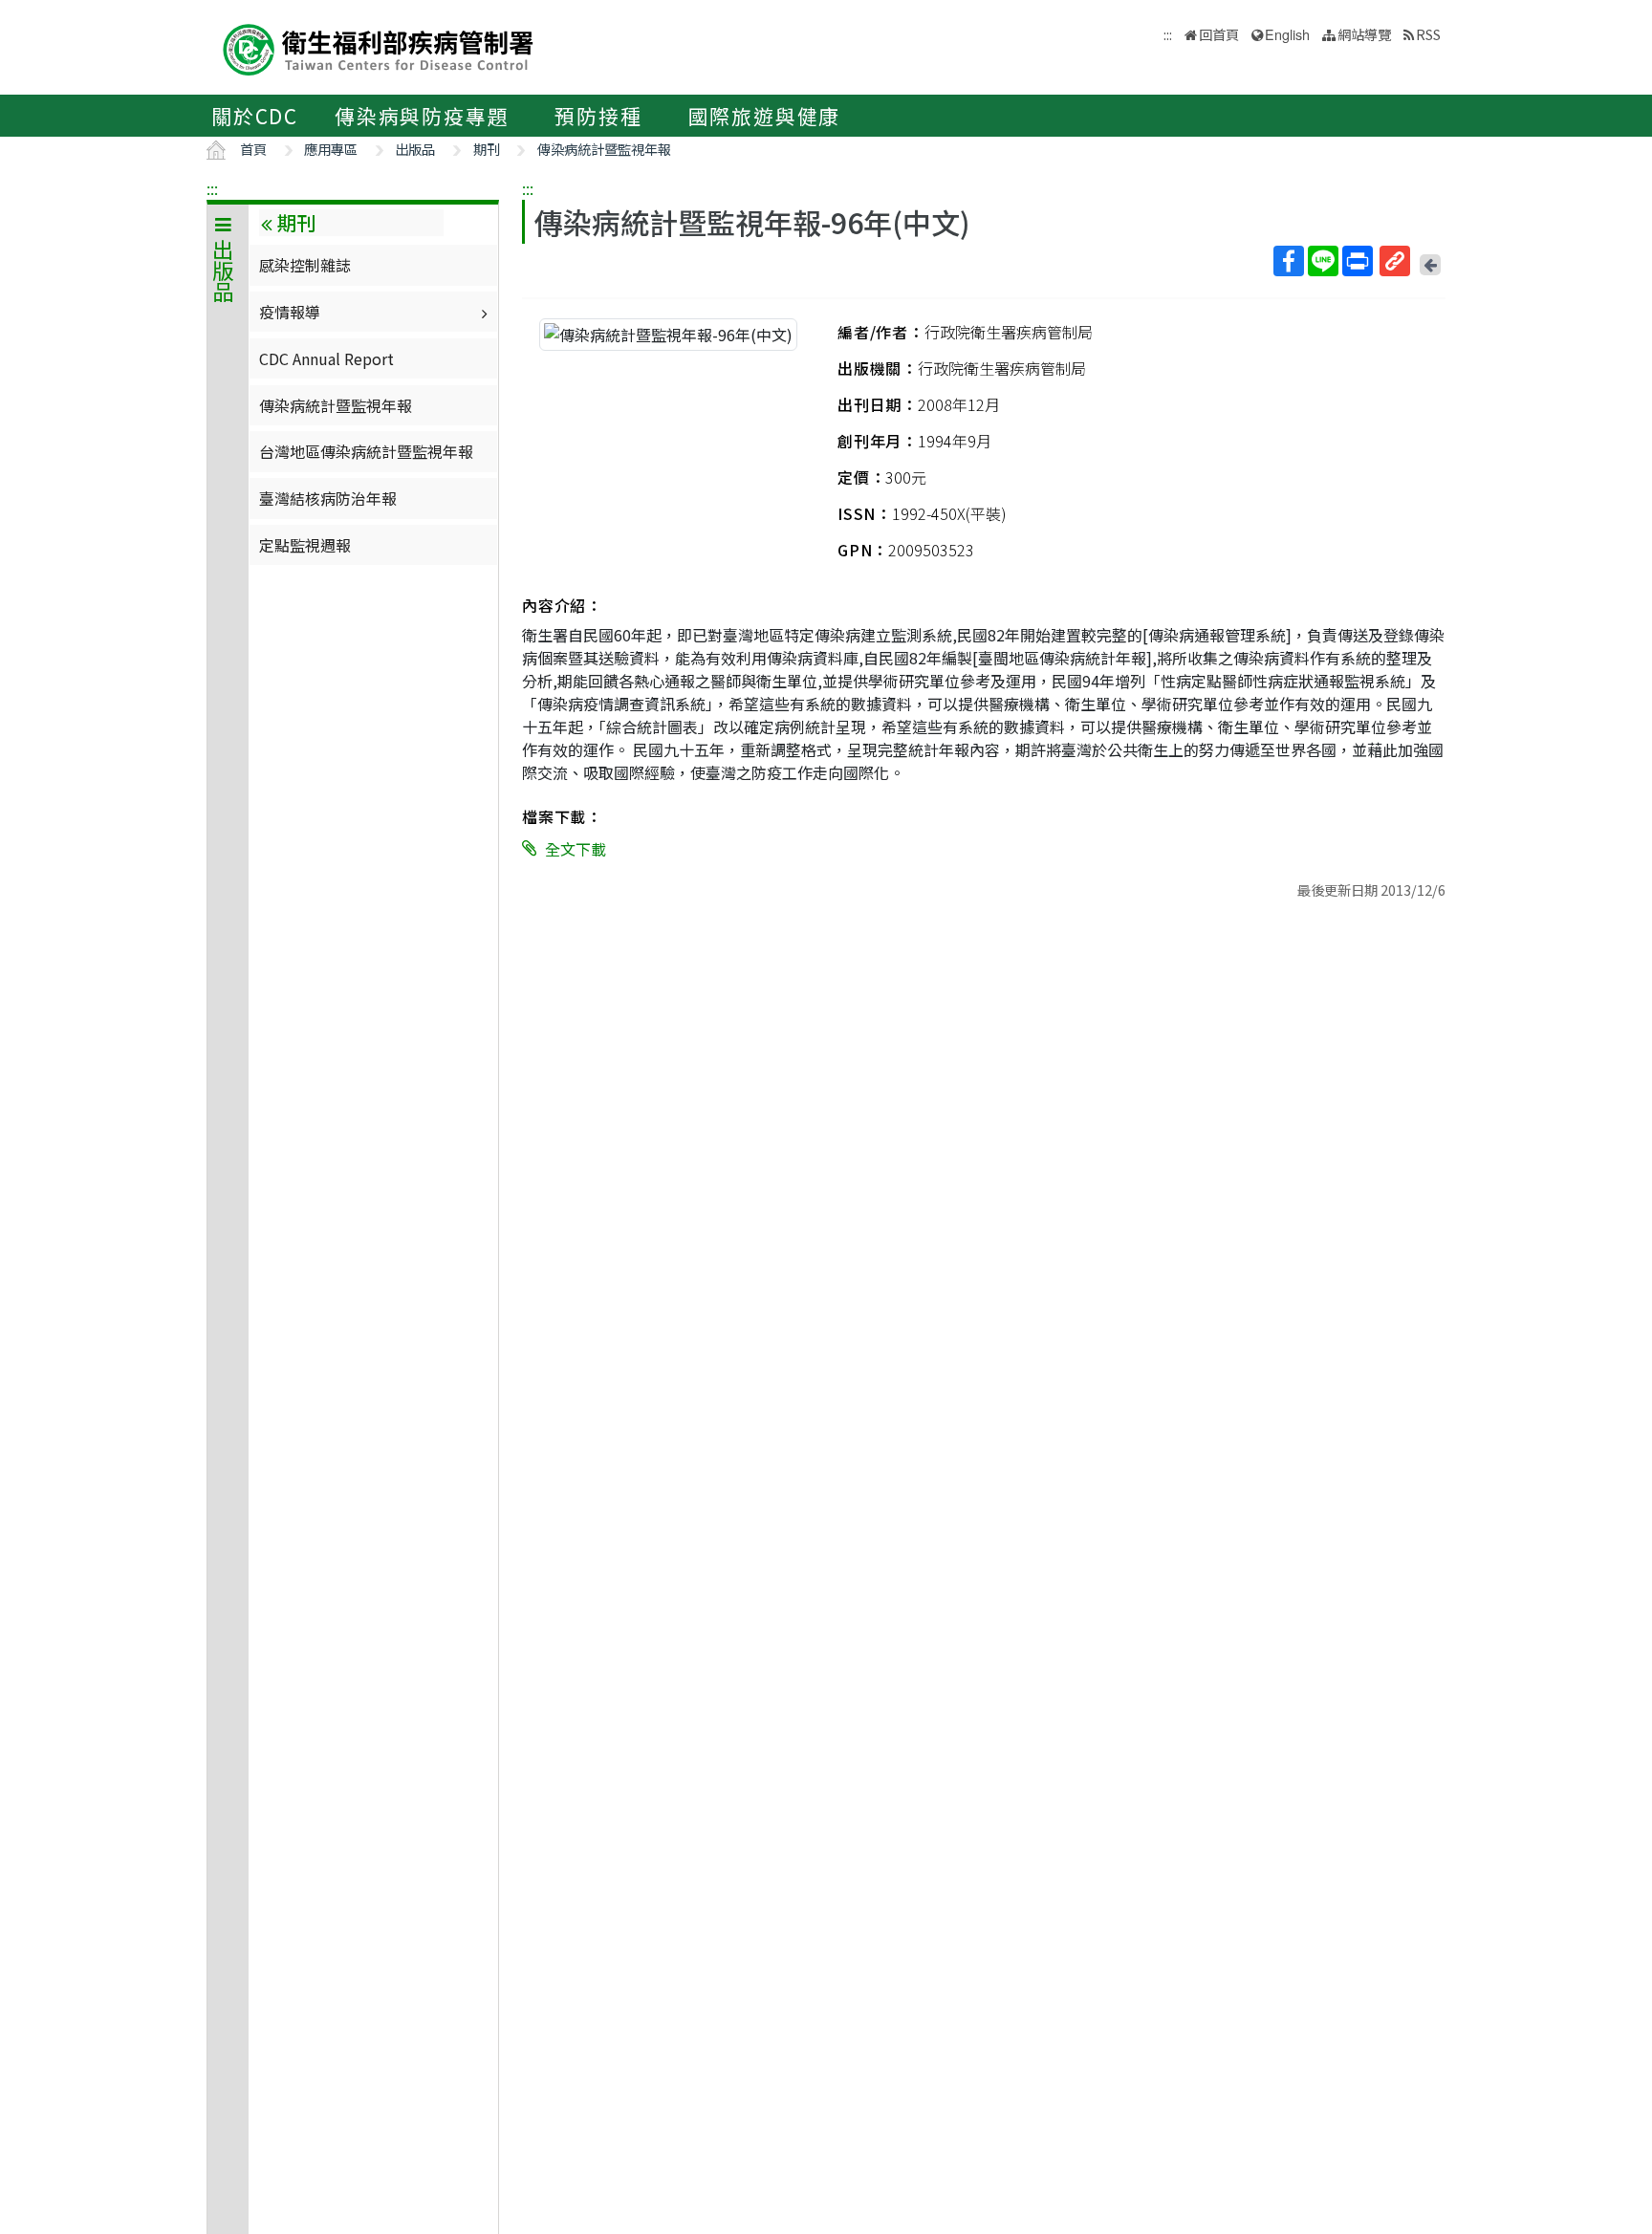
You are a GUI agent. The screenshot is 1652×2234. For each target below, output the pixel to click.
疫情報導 (290, 312)
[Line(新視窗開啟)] (1323, 261)
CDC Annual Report (326, 358)
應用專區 (331, 149)
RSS (1428, 34)
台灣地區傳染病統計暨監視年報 (366, 451)
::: (212, 188)
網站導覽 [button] (1364, 34)
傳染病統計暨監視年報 (604, 149)
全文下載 (576, 849)
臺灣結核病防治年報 (328, 498)
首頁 (253, 149)
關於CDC (255, 116)
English (1287, 34)
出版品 (415, 149)
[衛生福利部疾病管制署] (379, 47)
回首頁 (1219, 34)
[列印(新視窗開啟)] (1358, 261)
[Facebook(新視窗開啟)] (1289, 261)
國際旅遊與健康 (765, 116)
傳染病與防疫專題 (422, 116)
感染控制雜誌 (305, 265)
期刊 (487, 149)
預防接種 (598, 116)
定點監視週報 (305, 545)
